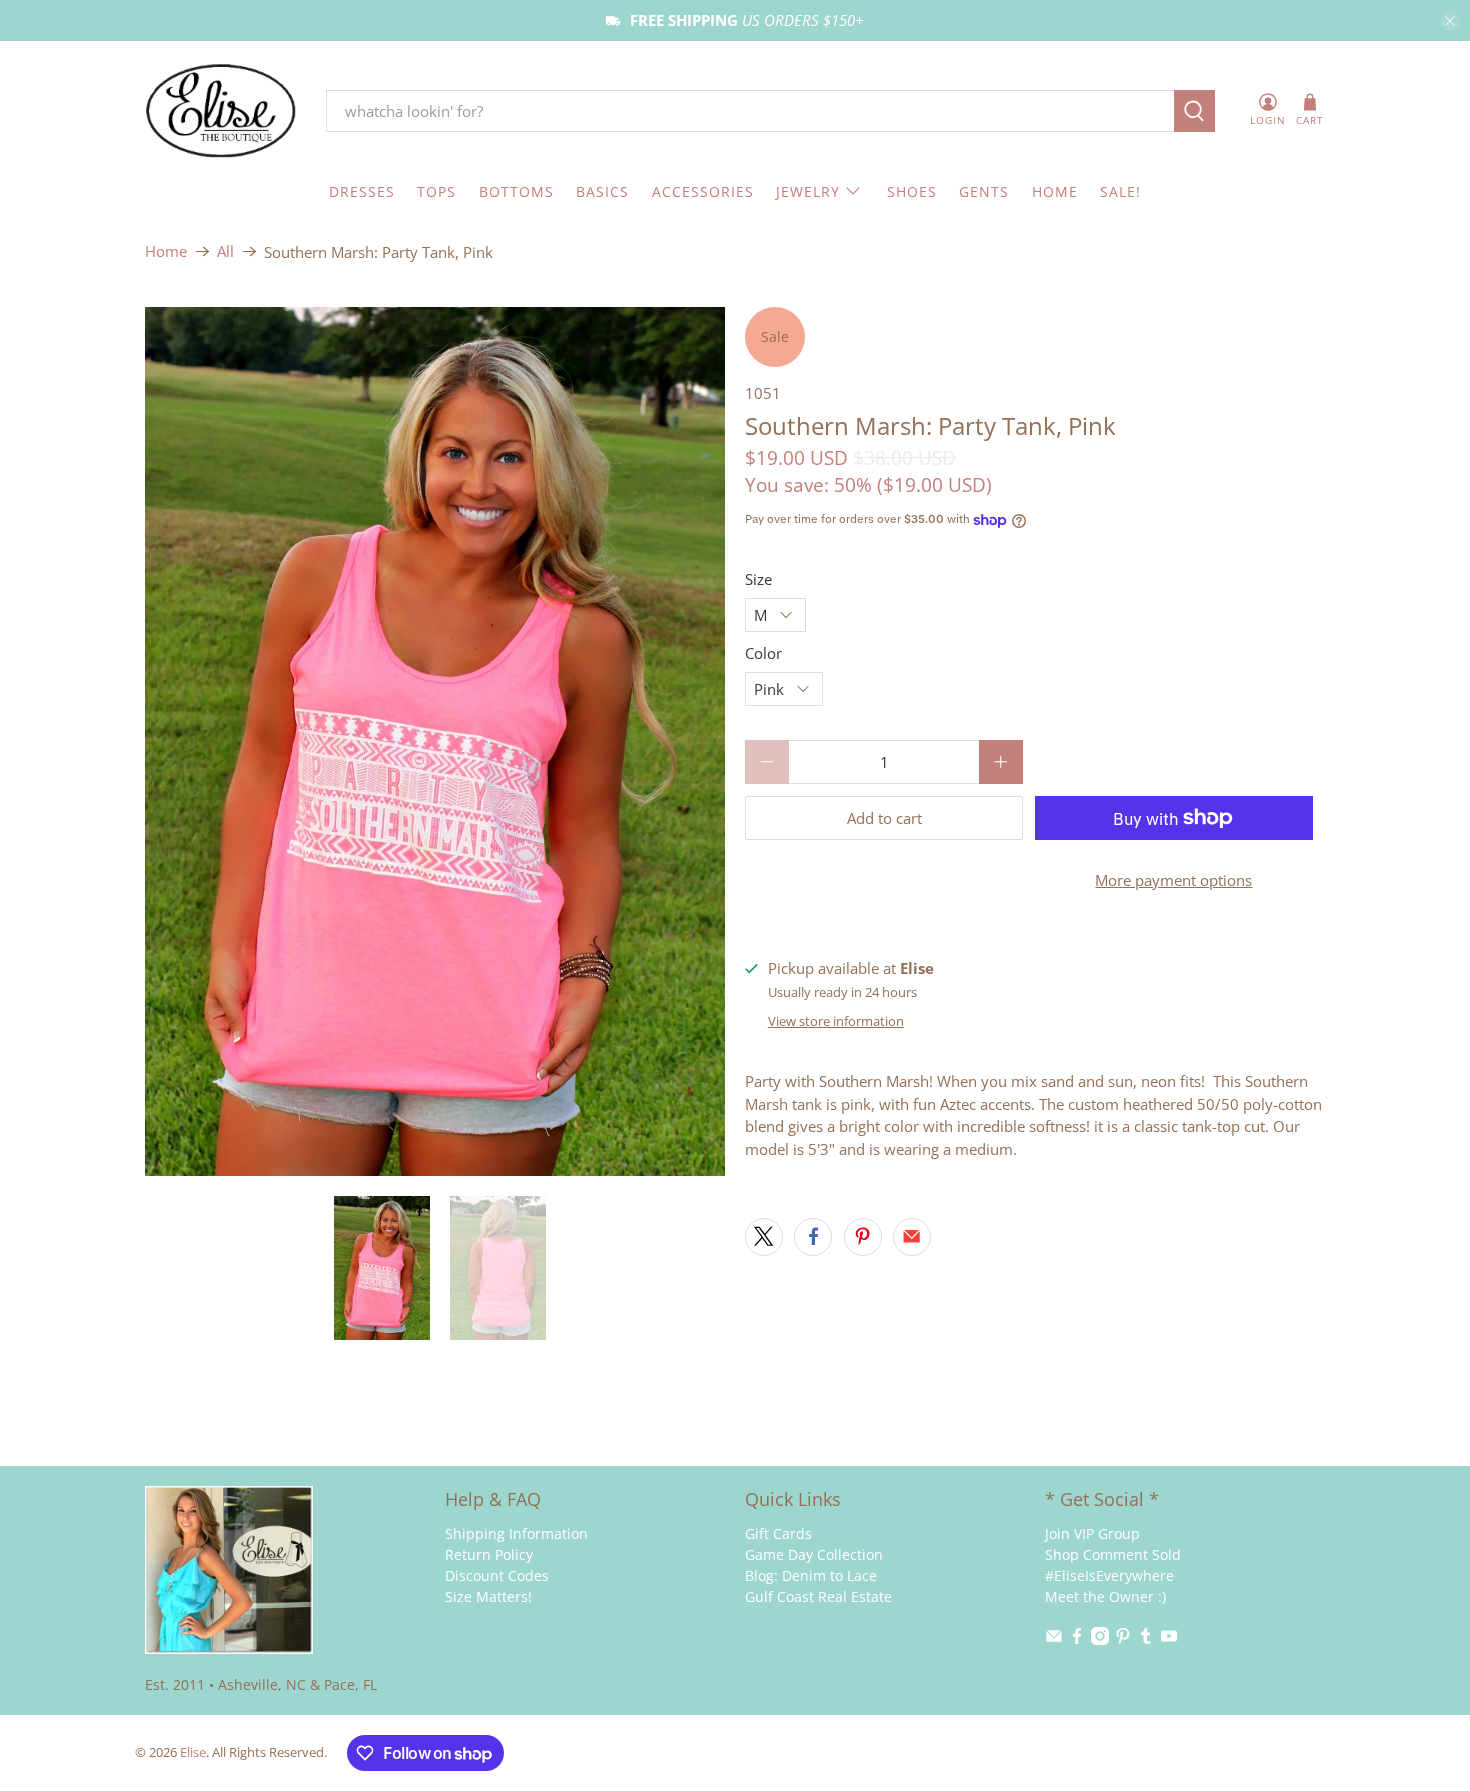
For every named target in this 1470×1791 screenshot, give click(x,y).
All (225, 251)
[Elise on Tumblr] (1146, 1639)
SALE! (1120, 191)
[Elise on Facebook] (1077, 1639)
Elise (193, 1752)
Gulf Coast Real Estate (818, 1596)
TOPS (436, 191)
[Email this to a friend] (912, 1237)
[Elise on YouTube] (1169, 1639)
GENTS (984, 191)
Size (758, 579)
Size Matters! (488, 1596)
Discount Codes (497, 1575)
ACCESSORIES (703, 191)
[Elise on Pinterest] (1123, 1639)
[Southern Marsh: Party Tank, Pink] (435, 742)
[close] (1450, 21)
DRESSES (362, 191)
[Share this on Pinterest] (863, 1237)
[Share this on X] (764, 1237)
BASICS (602, 191)
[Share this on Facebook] (813, 1237)
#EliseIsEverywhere (1109, 1575)
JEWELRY (808, 191)
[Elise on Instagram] (1100, 1639)
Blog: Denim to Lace (811, 1575)
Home (166, 251)
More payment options (1173, 880)
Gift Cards (778, 1533)
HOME (1055, 191)
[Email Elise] (1054, 1639)
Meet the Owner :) (1105, 1596)
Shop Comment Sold (1113, 1554)
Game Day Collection (814, 1554)
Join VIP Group (1092, 1533)
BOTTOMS (516, 191)
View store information (836, 1021)
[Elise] (221, 111)
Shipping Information (516, 1533)
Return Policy (489, 1554)
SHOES (912, 191)
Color (763, 653)
